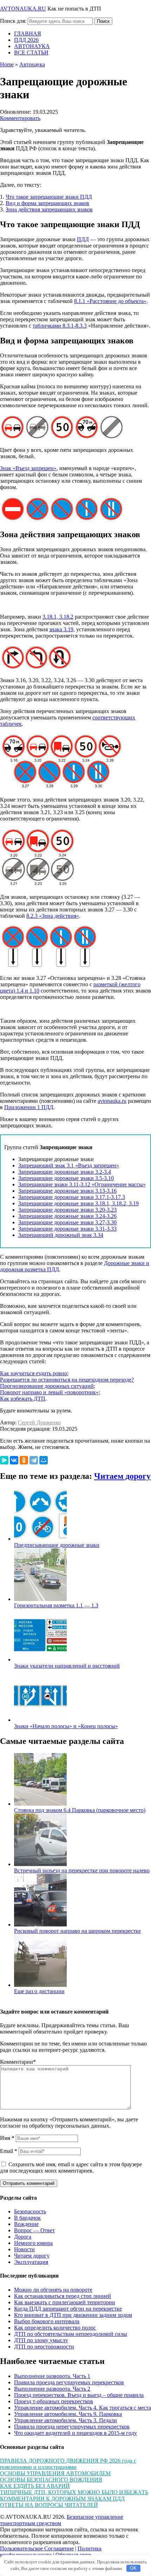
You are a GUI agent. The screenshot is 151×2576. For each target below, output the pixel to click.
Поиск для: (13, 21)
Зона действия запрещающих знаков (49, 209)
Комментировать (20, 118)
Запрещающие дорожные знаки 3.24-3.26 (67, 1216)
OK (133, 2568)
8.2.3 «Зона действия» (53, 916)
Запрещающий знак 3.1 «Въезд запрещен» (69, 1165)
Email (9, 2151)
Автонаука (32, 64)
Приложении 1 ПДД (29, 1107)
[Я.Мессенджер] (4, 1460)
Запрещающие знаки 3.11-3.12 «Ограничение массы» (82, 1184)
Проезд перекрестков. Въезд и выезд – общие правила (79, 2395)
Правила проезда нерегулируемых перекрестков (72, 2427)
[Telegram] (34, 1460)
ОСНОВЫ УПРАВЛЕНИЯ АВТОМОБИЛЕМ (55, 2473)
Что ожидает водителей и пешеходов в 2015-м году (75, 2433)
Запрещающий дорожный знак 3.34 (61, 1235)
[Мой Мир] (44, 1460)
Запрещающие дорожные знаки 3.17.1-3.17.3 (72, 1197)
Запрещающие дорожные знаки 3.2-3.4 (65, 1172)
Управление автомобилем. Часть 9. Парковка (68, 2414)
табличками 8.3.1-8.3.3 (60, 326)
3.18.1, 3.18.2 (58, 617)
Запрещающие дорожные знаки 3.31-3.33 (67, 1229)
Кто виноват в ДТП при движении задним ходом (73, 2315)
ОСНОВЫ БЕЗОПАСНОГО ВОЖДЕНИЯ (51, 2480)
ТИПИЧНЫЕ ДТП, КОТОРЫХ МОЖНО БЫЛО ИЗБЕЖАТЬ (74, 2492)
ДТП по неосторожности (44, 2347)
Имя (7, 2138)
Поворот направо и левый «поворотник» (49, 1392)
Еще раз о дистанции (39, 1991)
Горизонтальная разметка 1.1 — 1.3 (56, 1605)
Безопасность (30, 2211)
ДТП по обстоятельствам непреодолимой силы (71, 2334)
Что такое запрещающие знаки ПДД (49, 197)
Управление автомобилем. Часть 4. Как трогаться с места (83, 2408)
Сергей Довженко (39, 1422)
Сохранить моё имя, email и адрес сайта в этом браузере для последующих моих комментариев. (71, 2167)
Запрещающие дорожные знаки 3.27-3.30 (67, 1222)
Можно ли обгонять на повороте (53, 2290)
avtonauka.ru (112, 1101)
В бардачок (27, 2218)
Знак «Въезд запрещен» (28, 468)
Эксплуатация (31, 2262)
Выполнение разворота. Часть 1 (52, 2376)
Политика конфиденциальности (51, 2552)
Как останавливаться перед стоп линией (63, 2296)
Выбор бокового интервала (47, 2321)
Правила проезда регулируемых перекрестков (69, 2382)
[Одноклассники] (24, 1460)
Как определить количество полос (55, 2328)
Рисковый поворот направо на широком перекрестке (77, 1931)
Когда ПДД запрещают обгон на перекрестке (68, 2309)
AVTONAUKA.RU (23, 9)
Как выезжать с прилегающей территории (65, 2302)
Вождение (26, 2224)
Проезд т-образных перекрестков (54, 2401)
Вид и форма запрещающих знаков (47, 203)
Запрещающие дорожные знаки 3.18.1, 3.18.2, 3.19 (78, 1203)
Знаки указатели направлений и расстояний (67, 1666)
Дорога (23, 2237)
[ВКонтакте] (14, 1460)
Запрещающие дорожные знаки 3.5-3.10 (66, 1178)
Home (7, 64)
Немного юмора (33, 2243)
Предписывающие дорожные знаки (57, 1545)
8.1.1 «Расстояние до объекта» (110, 301)
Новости (24, 2249)
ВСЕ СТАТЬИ (31, 52)
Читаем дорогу (122, 1476)
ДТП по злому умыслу (41, 2340)
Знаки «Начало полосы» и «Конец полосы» (66, 1726)
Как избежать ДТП (23, 1399)
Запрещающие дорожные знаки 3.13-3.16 (67, 1191)
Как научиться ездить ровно (34, 1373)
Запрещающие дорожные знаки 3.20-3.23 (67, 1210)
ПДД (83, 239)
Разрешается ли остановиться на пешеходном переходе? (67, 1380)
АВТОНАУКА (32, 46)
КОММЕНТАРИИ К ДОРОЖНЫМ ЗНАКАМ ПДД (62, 2499)
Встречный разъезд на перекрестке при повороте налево (82, 1870)
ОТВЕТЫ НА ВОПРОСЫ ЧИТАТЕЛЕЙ (49, 2505)
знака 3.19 (61, 629)
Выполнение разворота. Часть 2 (52, 2389)
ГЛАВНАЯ (28, 34)
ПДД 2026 (26, 40)
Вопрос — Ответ (34, 2230)
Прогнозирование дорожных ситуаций (47, 1386)
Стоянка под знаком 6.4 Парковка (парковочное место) (80, 1810)
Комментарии (18, 2062)
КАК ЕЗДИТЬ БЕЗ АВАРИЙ (35, 2486)
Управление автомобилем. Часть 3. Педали (65, 2420)
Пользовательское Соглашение (37, 2548)
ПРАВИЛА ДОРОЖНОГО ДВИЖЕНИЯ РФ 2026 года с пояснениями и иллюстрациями (68, 2464)
